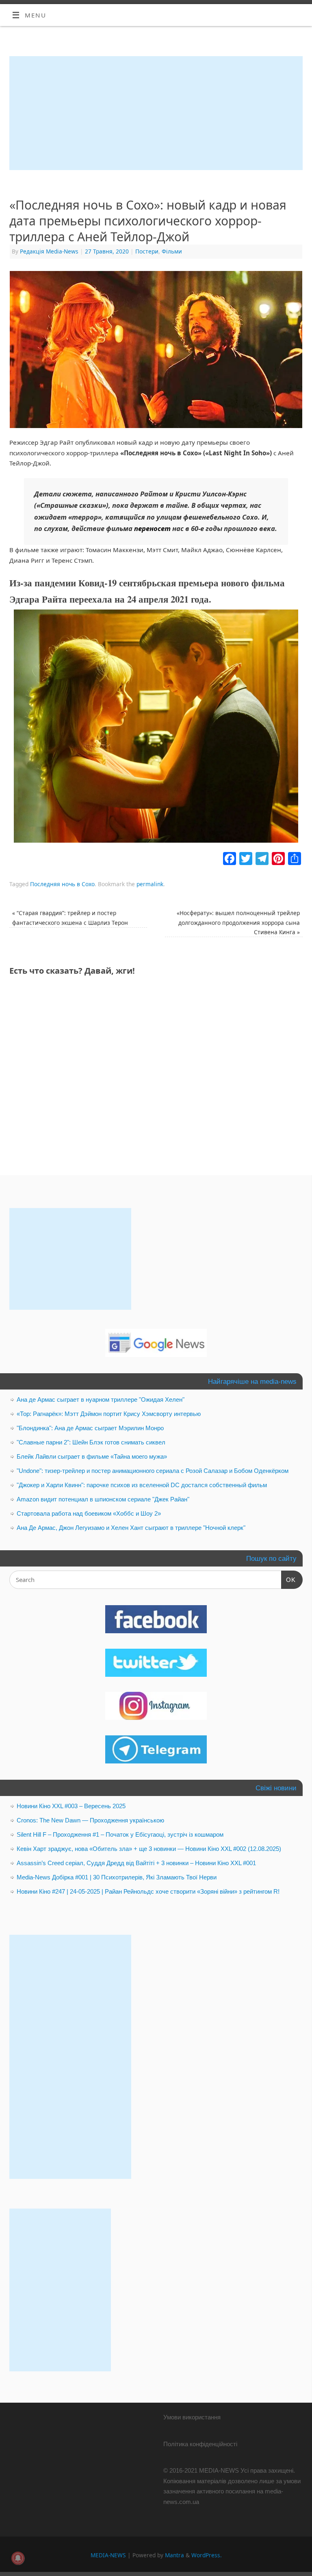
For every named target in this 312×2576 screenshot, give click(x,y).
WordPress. (207, 2555)
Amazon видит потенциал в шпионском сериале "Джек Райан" (103, 1499)
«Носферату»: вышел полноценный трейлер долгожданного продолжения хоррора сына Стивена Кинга (238, 922)
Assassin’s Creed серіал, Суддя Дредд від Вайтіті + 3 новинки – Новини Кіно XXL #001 (136, 1863)
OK (288, 1580)
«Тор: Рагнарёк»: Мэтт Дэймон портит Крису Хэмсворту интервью (109, 1414)
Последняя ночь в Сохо (62, 884)
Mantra (174, 2555)
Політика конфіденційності (200, 2444)
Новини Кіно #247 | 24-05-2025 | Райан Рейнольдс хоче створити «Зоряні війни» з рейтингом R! (148, 1891)
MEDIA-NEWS (108, 2555)
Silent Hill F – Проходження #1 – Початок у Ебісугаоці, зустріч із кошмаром (120, 1834)
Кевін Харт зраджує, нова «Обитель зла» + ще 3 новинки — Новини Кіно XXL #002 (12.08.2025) (149, 1849)
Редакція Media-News (49, 251)
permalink (150, 884)
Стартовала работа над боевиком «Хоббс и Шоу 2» (89, 1513)
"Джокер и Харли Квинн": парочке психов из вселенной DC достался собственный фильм (142, 1485)
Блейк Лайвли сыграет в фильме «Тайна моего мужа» (92, 1456)
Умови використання (192, 2417)
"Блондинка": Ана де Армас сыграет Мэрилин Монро (90, 1428)
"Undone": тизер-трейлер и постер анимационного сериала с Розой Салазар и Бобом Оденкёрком (153, 1471)
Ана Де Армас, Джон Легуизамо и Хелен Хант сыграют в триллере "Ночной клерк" (131, 1528)
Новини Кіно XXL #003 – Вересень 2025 (71, 1806)
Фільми (172, 251)
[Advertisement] (156, 113)
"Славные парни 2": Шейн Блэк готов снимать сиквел (91, 1442)
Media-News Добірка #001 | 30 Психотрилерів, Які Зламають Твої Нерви (117, 1877)
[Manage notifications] (18, 2558)
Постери (147, 251)
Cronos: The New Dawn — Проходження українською (90, 1820)
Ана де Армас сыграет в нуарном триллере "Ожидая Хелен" (101, 1399)
